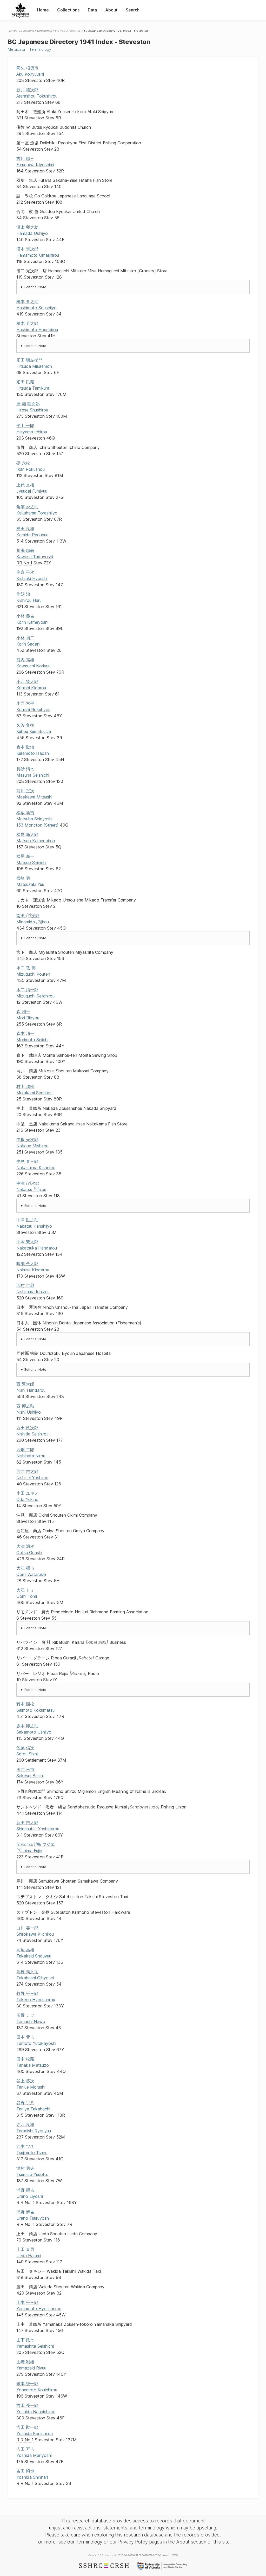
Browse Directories (68, 31)
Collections (68, 10)
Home (43, 10)
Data (92, 10)
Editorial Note (35, 287)
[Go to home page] (20, 10)
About (111, 10)
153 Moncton (37, 825)
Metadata (16, 49)
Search (133, 10)
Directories (45, 31)
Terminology (40, 49)
